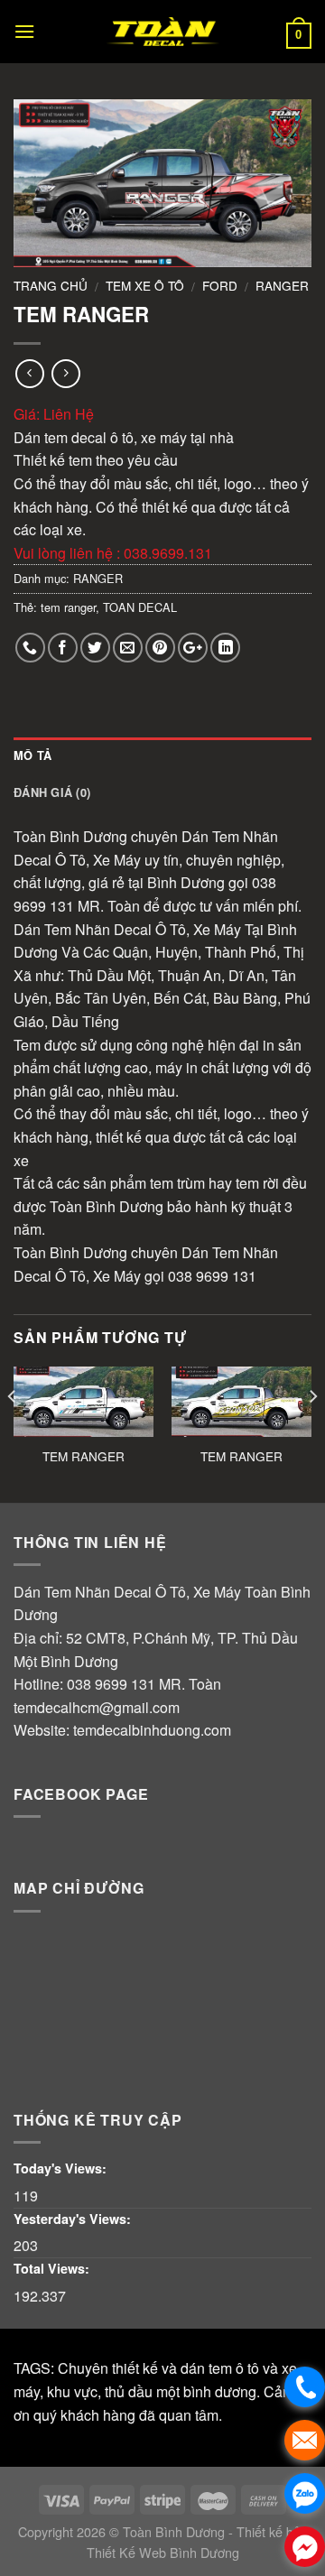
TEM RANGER (84, 1457)
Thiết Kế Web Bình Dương (163, 2552)
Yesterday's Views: (74, 2219)
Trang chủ (51, 285)
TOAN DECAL (140, 607)
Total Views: (53, 2268)
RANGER (282, 285)
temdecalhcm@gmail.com (97, 1707)
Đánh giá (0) (52, 792)
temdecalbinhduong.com (152, 1730)
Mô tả (32, 755)
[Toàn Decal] (162, 32)
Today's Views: (62, 2168)
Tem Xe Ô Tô (145, 285)
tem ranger (68, 607)
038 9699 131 (111, 1684)
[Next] (312, 1432)
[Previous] (13, 1432)
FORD (220, 285)
